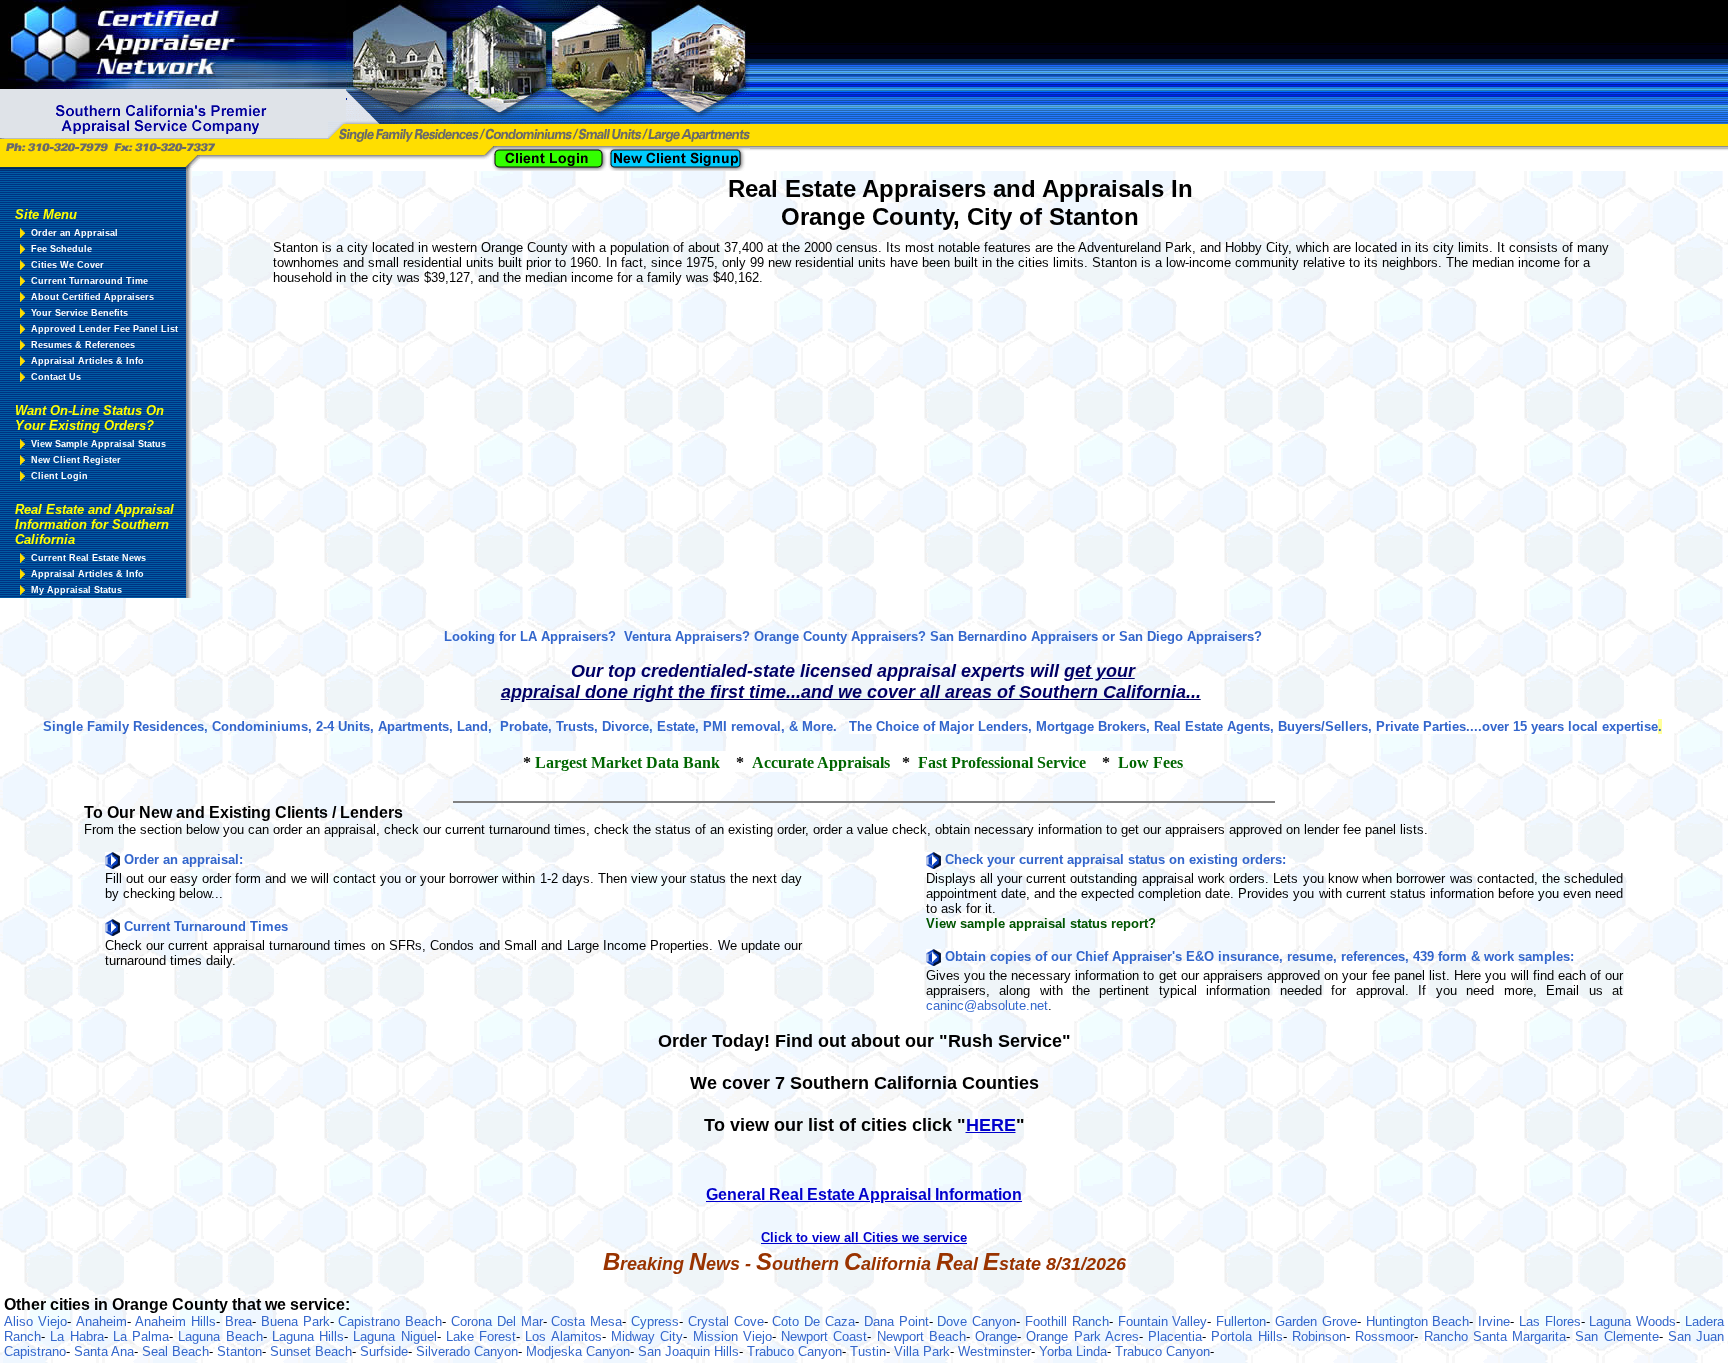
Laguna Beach (220, 1336)
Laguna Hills (308, 1336)
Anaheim (101, 1321)
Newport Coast (824, 1336)
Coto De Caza (813, 1321)
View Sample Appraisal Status (98, 444)
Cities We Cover (67, 265)
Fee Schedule (61, 249)
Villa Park (922, 1351)
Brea (238, 1321)
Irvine (1494, 1321)
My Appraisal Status (76, 590)
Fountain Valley (1163, 1321)
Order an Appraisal (74, 233)
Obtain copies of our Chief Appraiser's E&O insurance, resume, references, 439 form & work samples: (1259, 956)
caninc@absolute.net (987, 1005)
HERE (991, 1125)
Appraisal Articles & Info (87, 361)
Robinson (1319, 1336)
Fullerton (1241, 1321)
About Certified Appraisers (92, 297)
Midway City (647, 1336)
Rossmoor (1384, 1336)
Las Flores (1550, 1321)
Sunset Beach (311, 1351)
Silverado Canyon (467, 1351)
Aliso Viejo (35, 1321)
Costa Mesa (586, 1321)
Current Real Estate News (88, 558)
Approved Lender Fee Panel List (104, 329)
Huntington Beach (1418, 1321)
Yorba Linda (1073, 1351)
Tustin (868, 1351)
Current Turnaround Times (206, 926)
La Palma (141, 1336)
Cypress (655, 1321)
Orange (996, 1336)
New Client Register (76, 460)
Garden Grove (1316, 1321)
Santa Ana (104, 1351)
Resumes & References (83, 345)
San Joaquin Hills (688, 1351)
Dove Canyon (976, 1321)
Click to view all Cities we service (864, 1237)
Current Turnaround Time (89, 281)
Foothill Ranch (1067, 1321)
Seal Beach (175, 1351)
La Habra (76, 1336)
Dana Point (896, 1321)
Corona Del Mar (497, 1321)
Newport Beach (921, 1336)
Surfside (384, 1351)
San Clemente (1616, 1336)
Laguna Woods (1632, 1321)
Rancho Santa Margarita (1495, 1336)
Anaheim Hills (175, 1321)
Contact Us (56, 377)
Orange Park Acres (1082, 1336)
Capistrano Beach (390, 1321)
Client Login (59, 476)
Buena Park (295, 1321)
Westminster (994, 1351)
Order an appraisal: (183, 859)
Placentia (1175, 1336)
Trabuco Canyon (794, 1351)
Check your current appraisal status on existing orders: (1115, 859)
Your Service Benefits (79, 313)
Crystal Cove (726, 1321)
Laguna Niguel (394, 1336)
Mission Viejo (732, 1336)
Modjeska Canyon (578, 1351)
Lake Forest (481, 1336)
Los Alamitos (563, 1336)
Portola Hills (1246, 1336)
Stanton (239, 1351)
